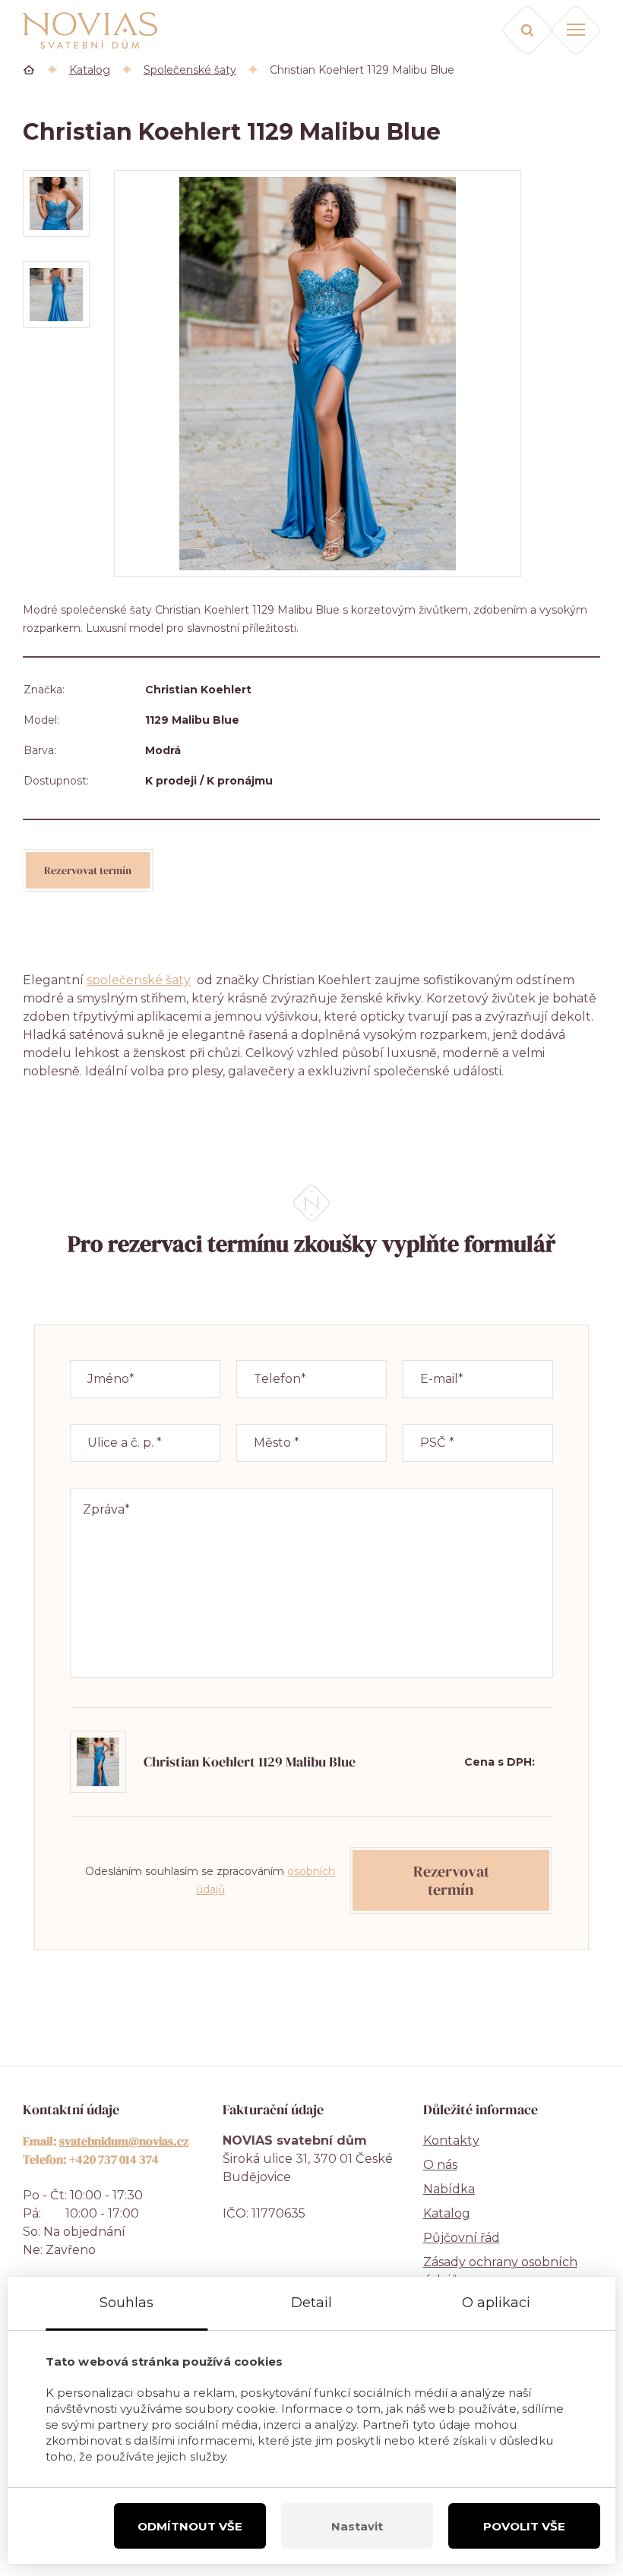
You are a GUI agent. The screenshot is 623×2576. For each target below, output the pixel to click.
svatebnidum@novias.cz (124, 2141)
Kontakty (451, 2140)
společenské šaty (139, 980)
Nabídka (449, 2189)
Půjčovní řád (462, 2238)
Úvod (29, 70)
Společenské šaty (190, 70)
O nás (440, 2165)
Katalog (90, 70)
